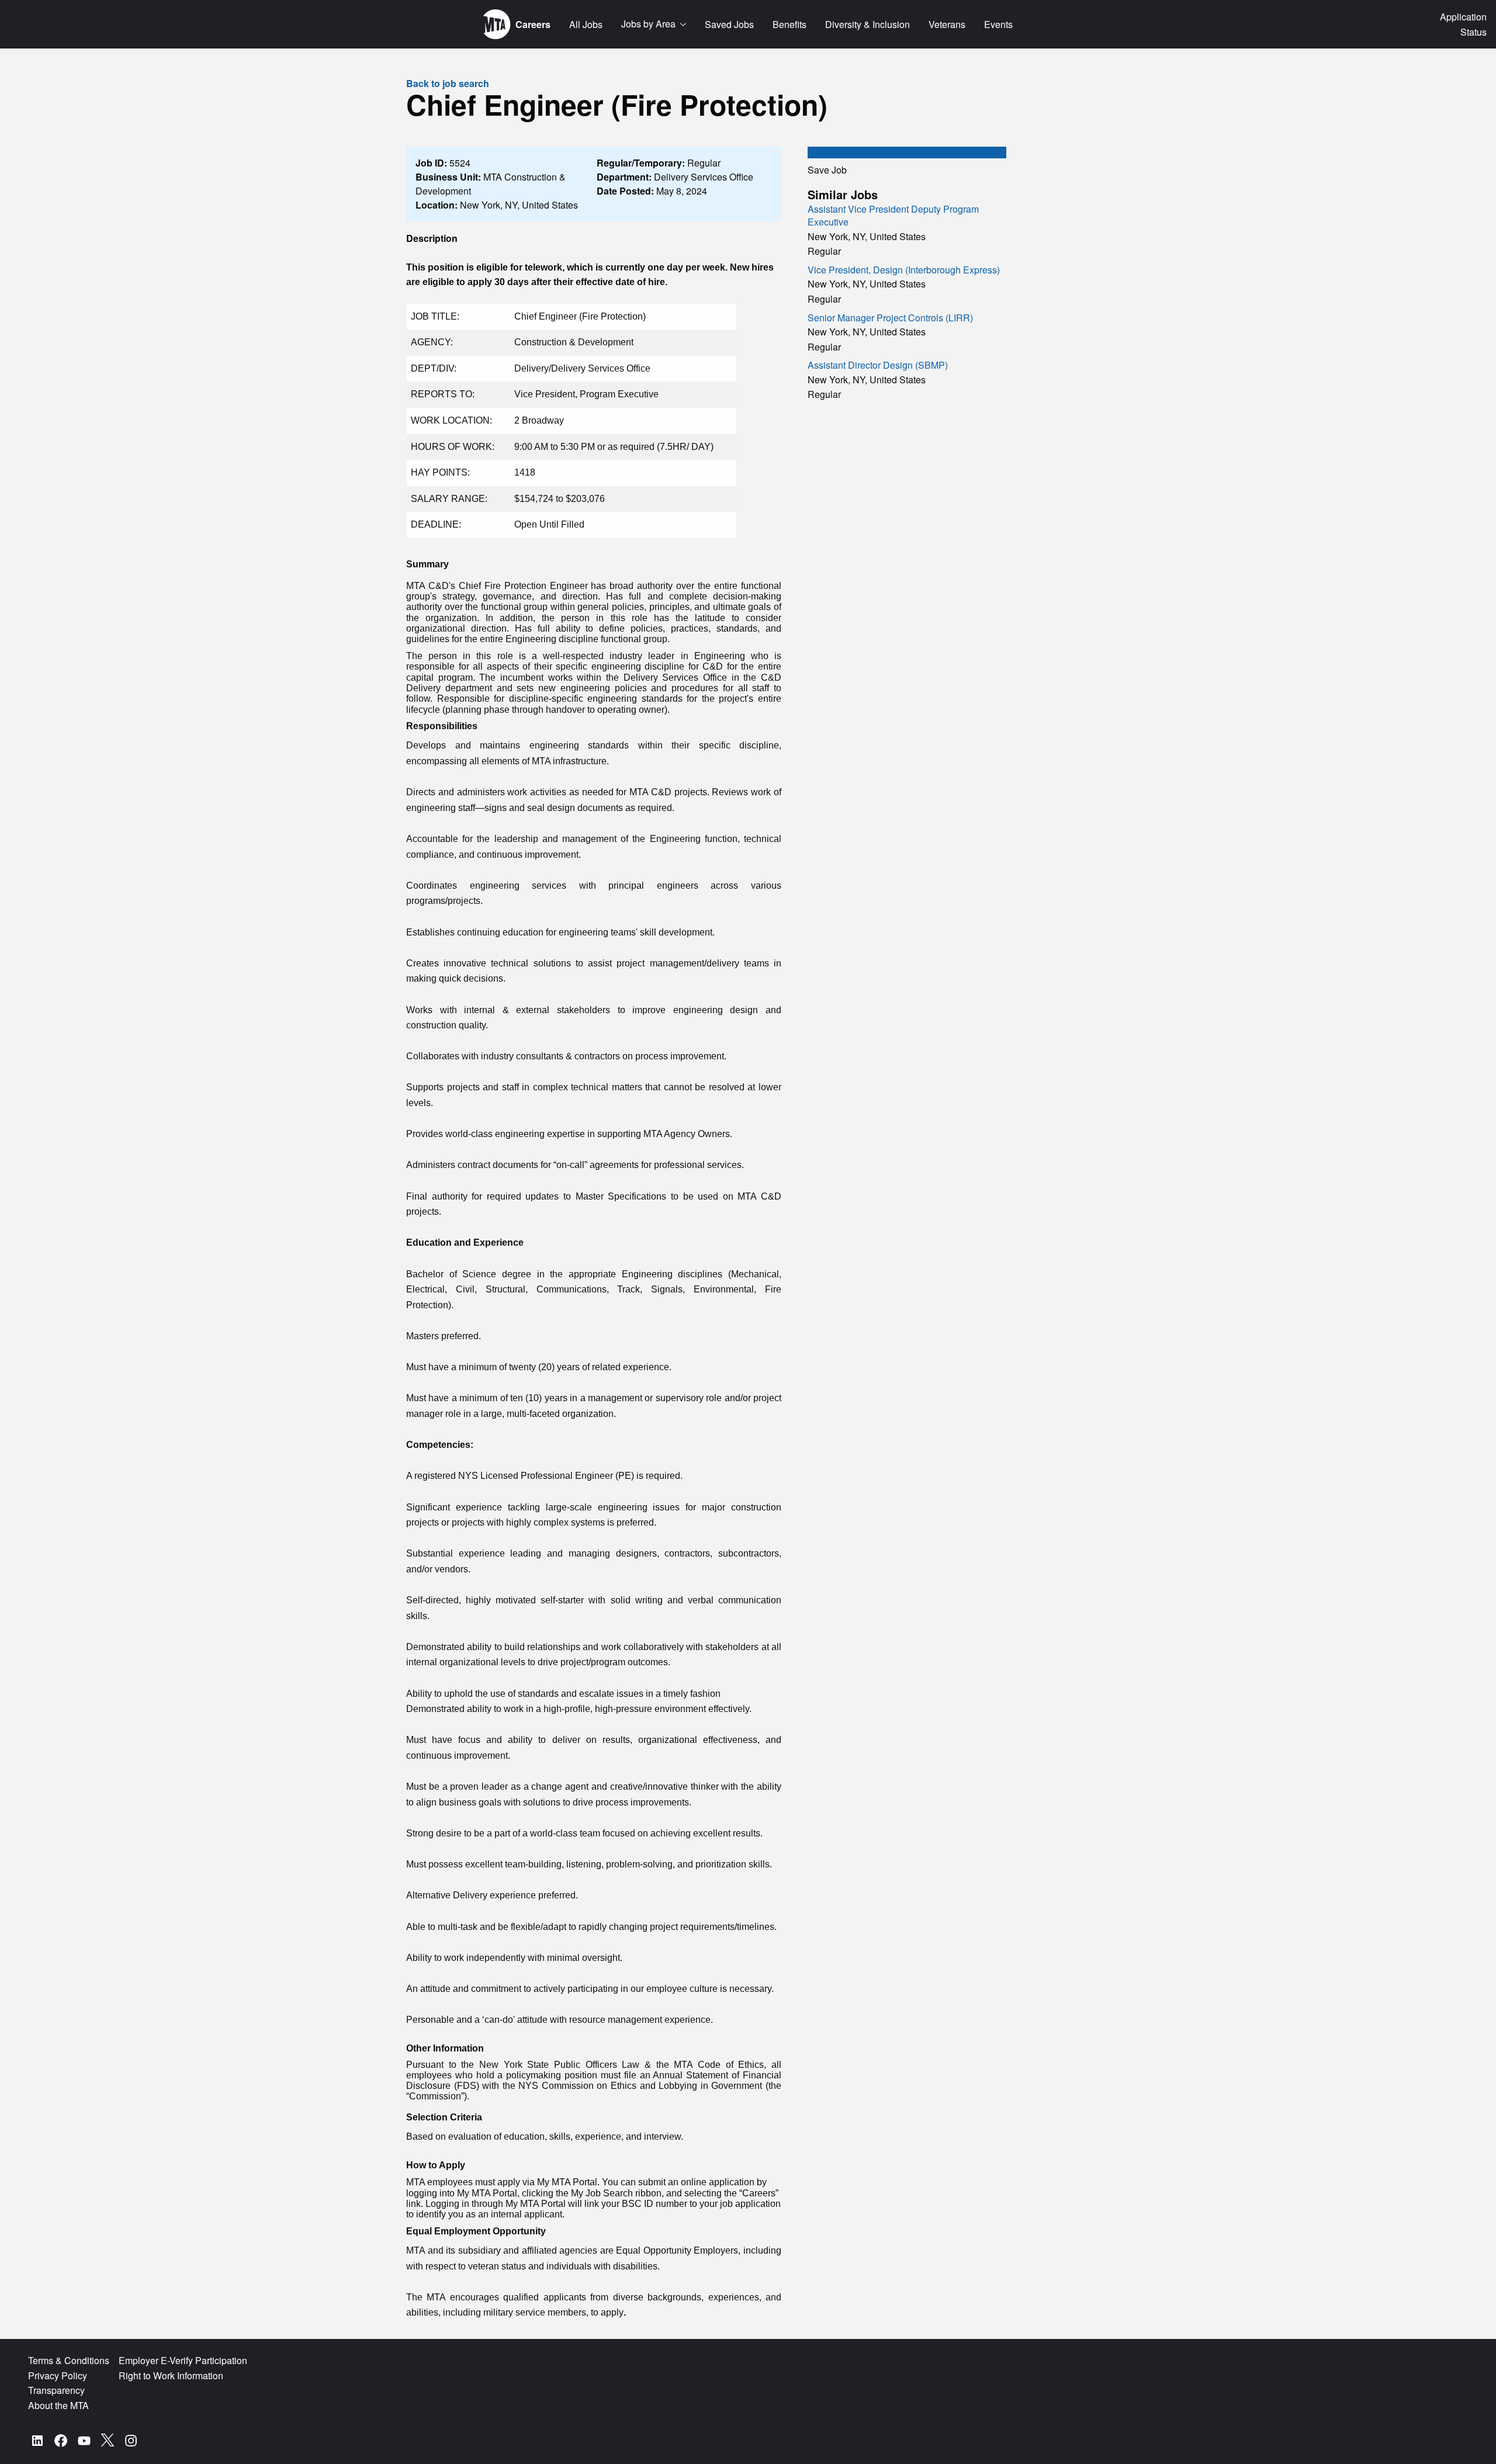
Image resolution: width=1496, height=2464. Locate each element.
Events (998, 24)
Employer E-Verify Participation (183, 2360)
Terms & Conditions (69, 2360)
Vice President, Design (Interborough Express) (904, 270)
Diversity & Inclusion (868, 24)
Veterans (947, 24)
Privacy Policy (58, 2375)
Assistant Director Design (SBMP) (878, 365)
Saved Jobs (729, 24)
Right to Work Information (171, 2375)
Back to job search (448, 83)
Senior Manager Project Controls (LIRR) (890, 318)
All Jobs (586, 24)
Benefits (789, 24)
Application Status (1463, 24)
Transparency (56, 2390)
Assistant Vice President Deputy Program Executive (893, 215)
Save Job (827, 170)
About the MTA (58, 2405)
